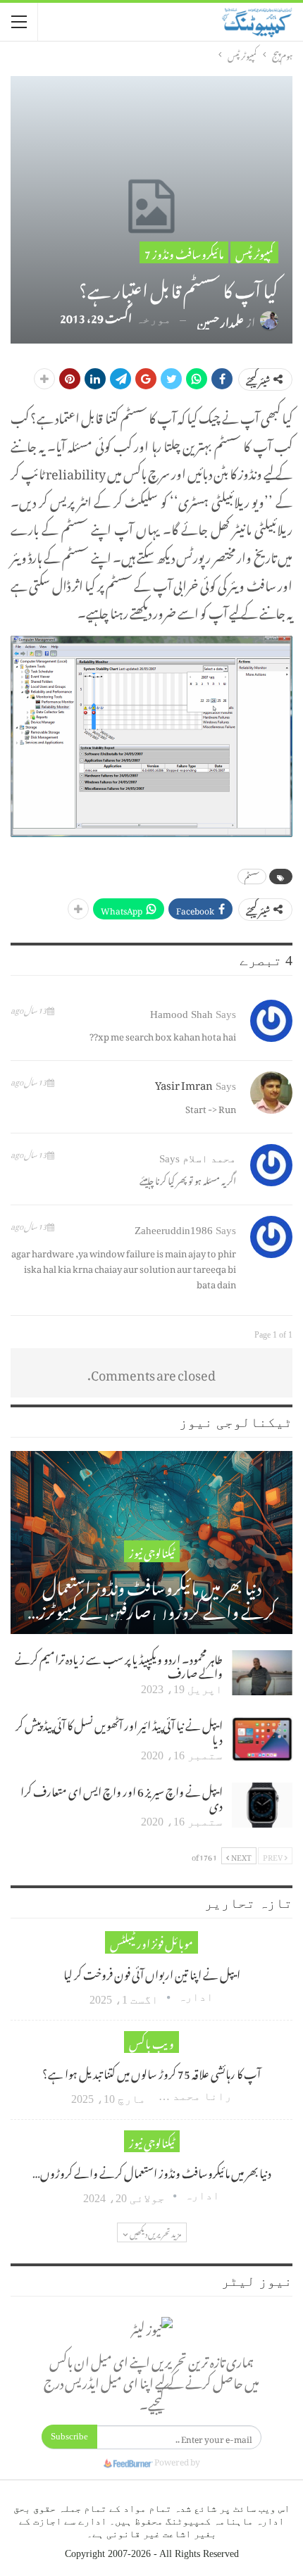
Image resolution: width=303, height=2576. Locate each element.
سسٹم (252, 877)
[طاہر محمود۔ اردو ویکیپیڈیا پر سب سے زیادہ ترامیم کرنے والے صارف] (262, 1673)
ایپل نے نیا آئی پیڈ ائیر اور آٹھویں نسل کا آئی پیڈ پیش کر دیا (119, 1730)
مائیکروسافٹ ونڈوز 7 (184, 252)
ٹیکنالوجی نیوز (152, 1551)
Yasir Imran (184, 1083)
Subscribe (69, 2436)
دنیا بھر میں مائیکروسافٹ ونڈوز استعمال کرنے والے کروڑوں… (152, 2171)
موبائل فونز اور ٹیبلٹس (151, 1942)
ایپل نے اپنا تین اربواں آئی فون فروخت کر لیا (152, 1973)
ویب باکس (151, 2042)
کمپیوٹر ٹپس (254, 252)
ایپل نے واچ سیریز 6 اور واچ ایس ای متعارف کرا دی (122, 1797)
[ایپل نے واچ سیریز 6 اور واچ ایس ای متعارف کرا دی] (262, 1805)
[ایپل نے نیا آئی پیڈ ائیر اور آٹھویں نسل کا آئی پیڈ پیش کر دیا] (262, 1739)
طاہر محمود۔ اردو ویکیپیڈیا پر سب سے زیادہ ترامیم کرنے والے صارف (119, 1664)
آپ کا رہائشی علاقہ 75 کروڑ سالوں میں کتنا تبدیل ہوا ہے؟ (151, 2072)
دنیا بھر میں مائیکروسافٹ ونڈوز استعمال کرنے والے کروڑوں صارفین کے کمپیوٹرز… (152, 1596)
